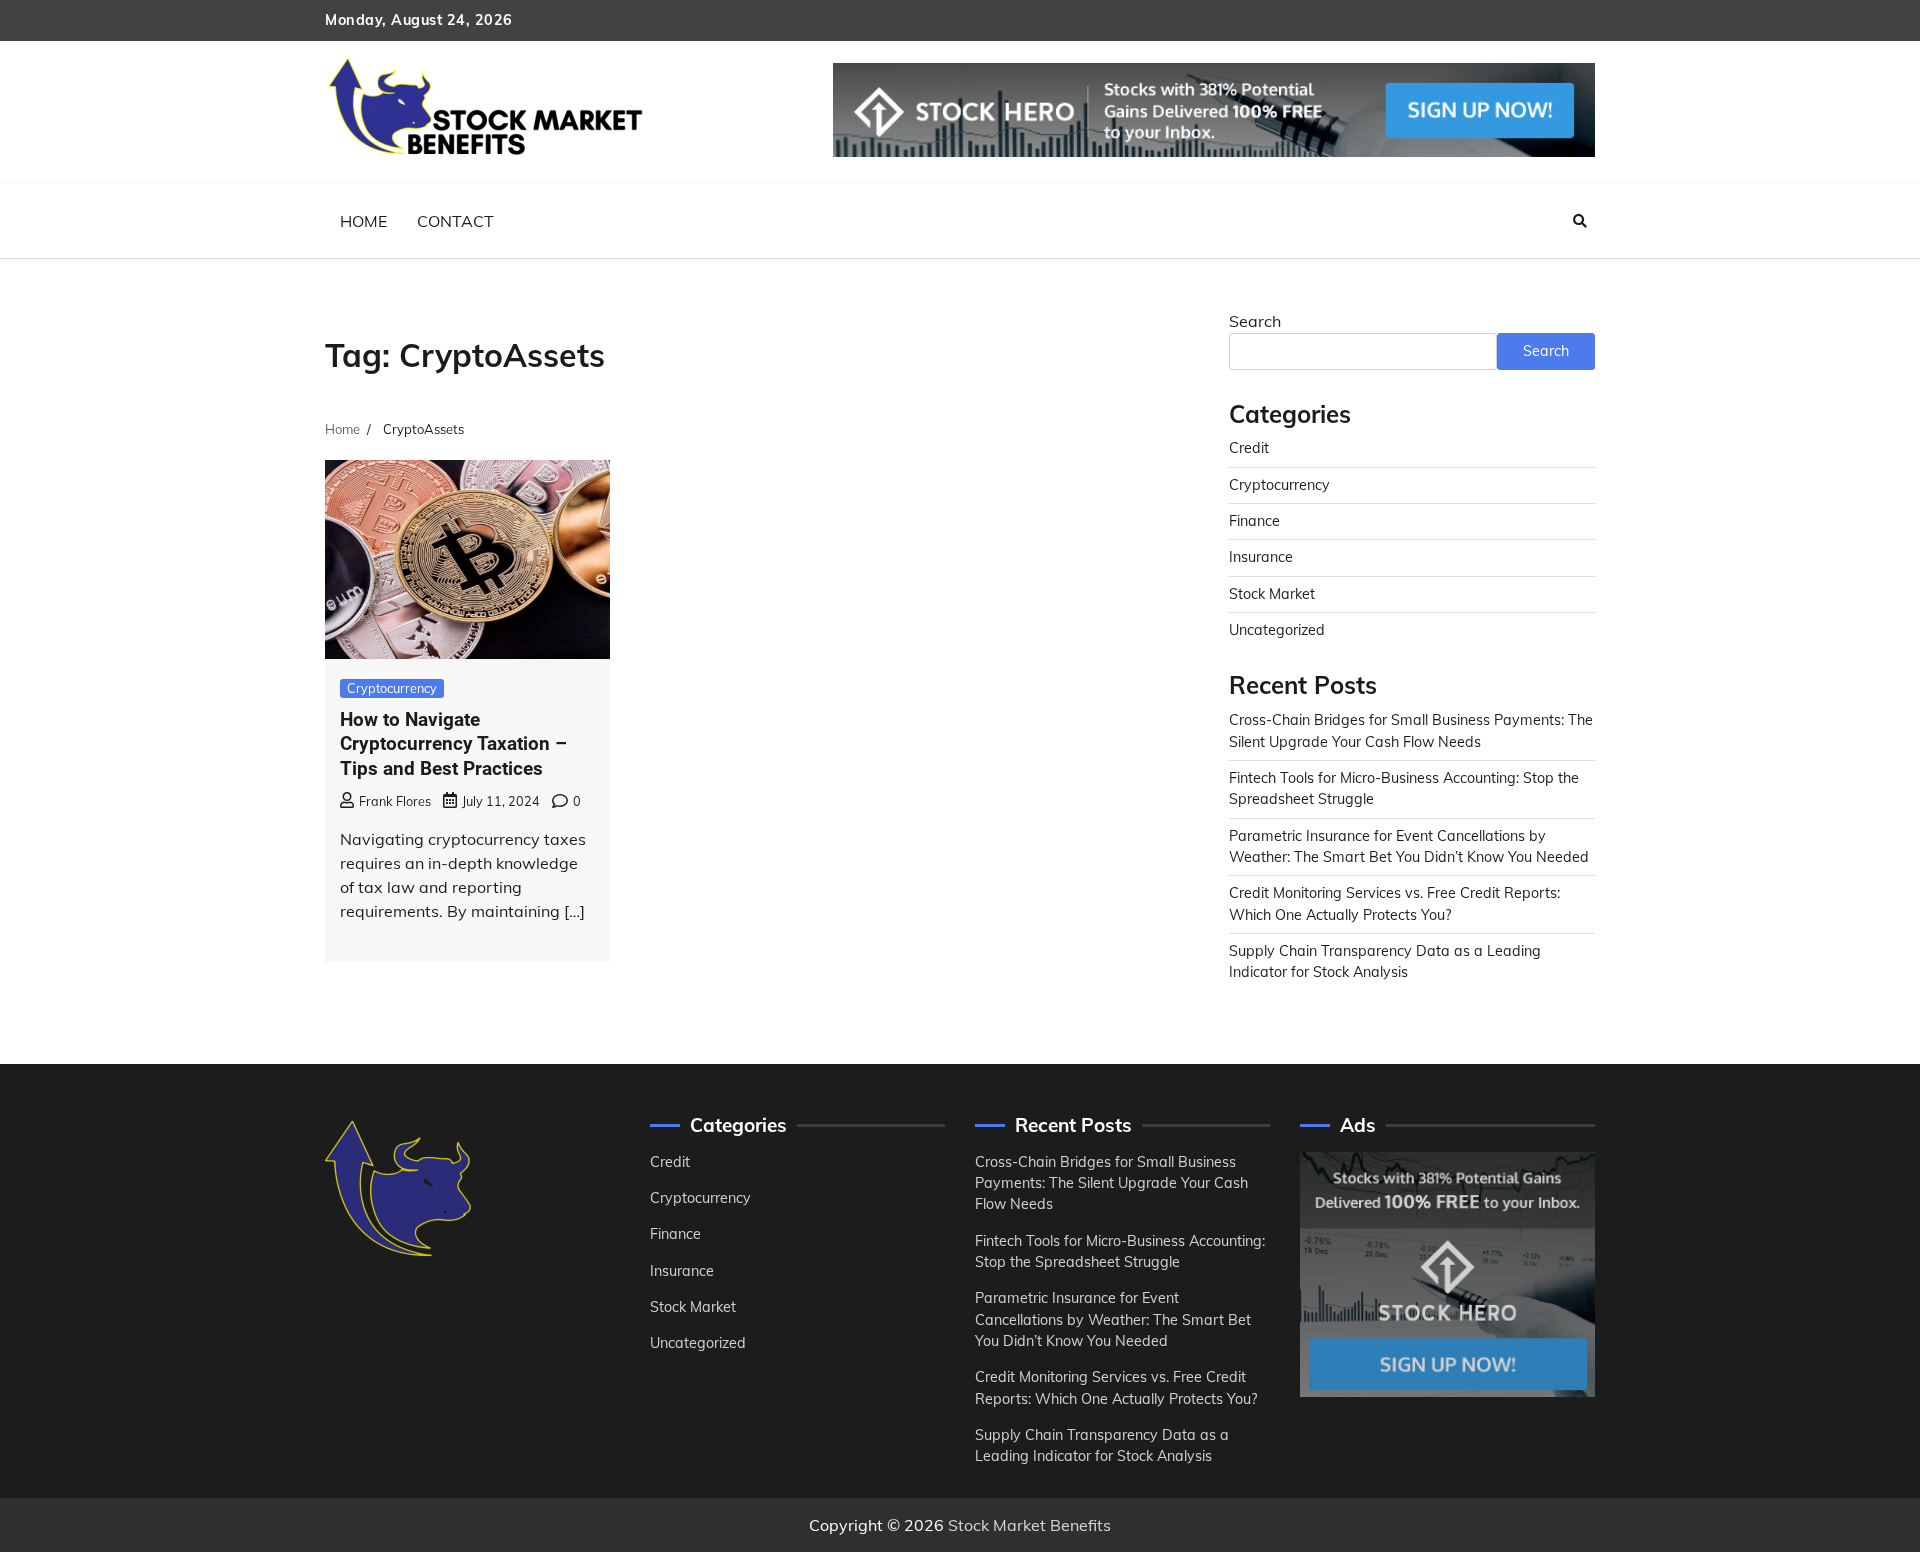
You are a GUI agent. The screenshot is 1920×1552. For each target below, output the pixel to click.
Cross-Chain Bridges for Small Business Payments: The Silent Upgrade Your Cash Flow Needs (1111, 1183)
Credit (1249, 448)
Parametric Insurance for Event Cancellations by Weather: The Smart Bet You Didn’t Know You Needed (1113, 1319)
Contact (455, 221)
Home (363, 221)
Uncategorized (1277, 630)
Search (1255, 321)
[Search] (1580, 221)
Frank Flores (395, 801)
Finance (1254, 521)
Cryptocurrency (392, 688)
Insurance (1261, 557)
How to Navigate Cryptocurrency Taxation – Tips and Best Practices (453, 744)
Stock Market (1272, 594)
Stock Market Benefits (1029, 1525)
